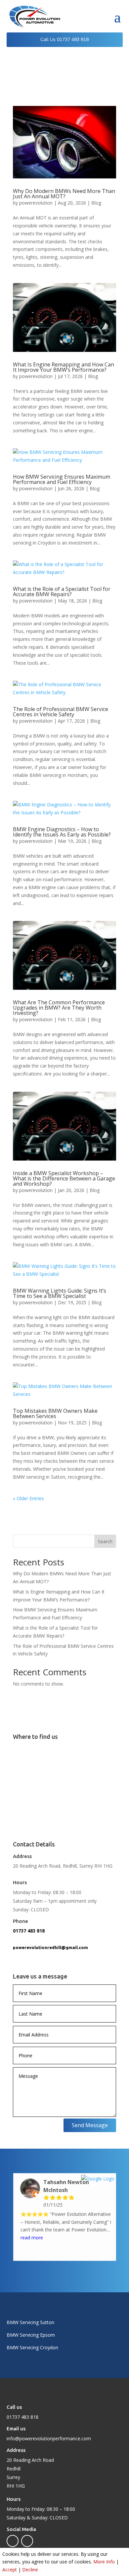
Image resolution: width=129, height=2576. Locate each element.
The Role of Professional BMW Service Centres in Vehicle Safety (61, 712)
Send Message (90, 2125)
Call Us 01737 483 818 (64, 40)
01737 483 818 (29, 1931)
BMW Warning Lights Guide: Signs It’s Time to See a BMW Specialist (60, 1293)
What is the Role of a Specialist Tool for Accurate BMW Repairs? (62, 592)
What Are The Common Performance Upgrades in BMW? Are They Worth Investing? (59, 1008)
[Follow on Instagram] (27, 2541)
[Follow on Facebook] (13, 2541)
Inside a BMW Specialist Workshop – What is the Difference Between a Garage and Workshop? (64, 1178)
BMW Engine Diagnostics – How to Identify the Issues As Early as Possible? (62, 832)
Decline (30, 2570)
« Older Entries (28, 1498)
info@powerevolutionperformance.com (49, 2438)
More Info (104, 2562)
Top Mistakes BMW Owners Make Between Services (55, 1413)
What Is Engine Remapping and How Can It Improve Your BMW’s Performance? (64, 367)
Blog (96, 203)
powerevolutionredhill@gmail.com (50, 1947)
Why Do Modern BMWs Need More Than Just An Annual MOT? (64, 194)
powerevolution (36, 203)
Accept (10, 2570)
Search (105, 1541)
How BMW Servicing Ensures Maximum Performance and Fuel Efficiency (62, 479)
